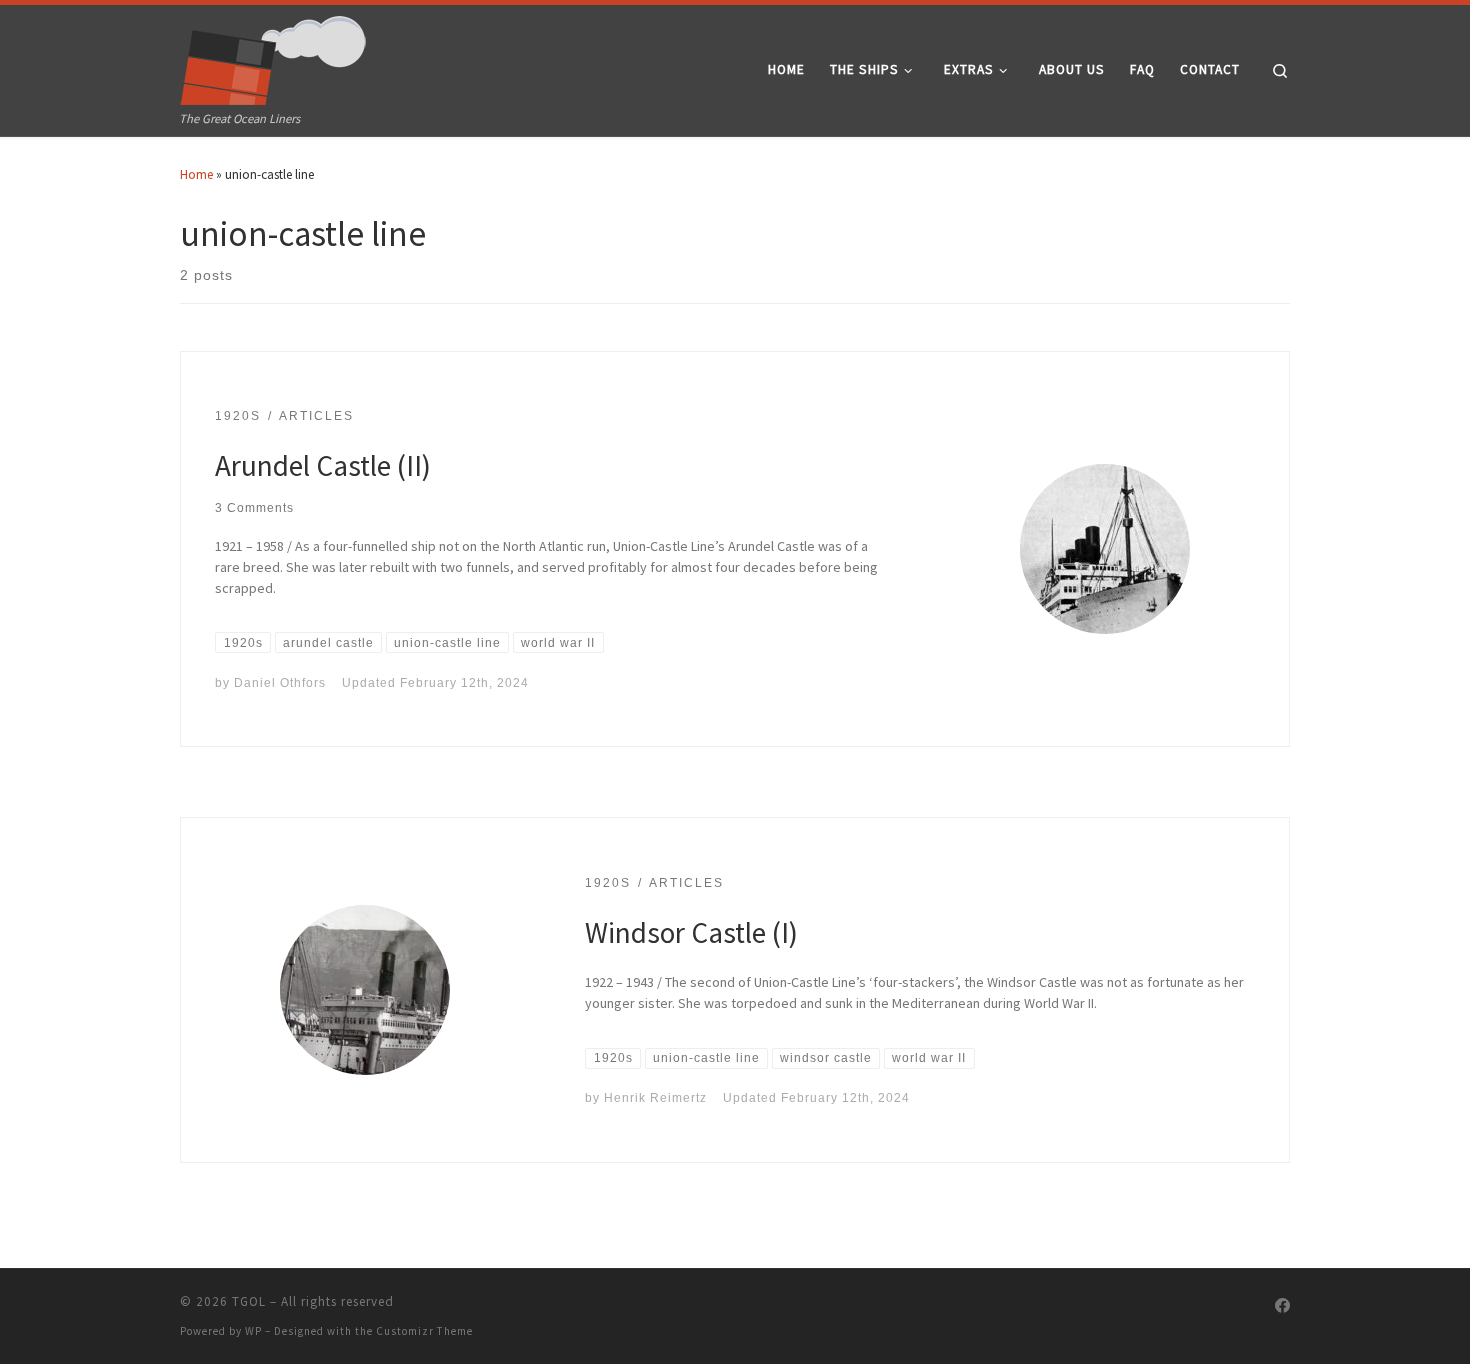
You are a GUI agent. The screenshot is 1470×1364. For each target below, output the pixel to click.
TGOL (249, 1301)
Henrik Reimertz (655, 1097)
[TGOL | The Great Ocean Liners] (273, 56)
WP (253, 1331)
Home (196, 174)
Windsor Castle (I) (691, 932)
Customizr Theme (424, 1331)
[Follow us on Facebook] (1282, 1306)
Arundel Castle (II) (323, 465)
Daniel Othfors (280, 682)
